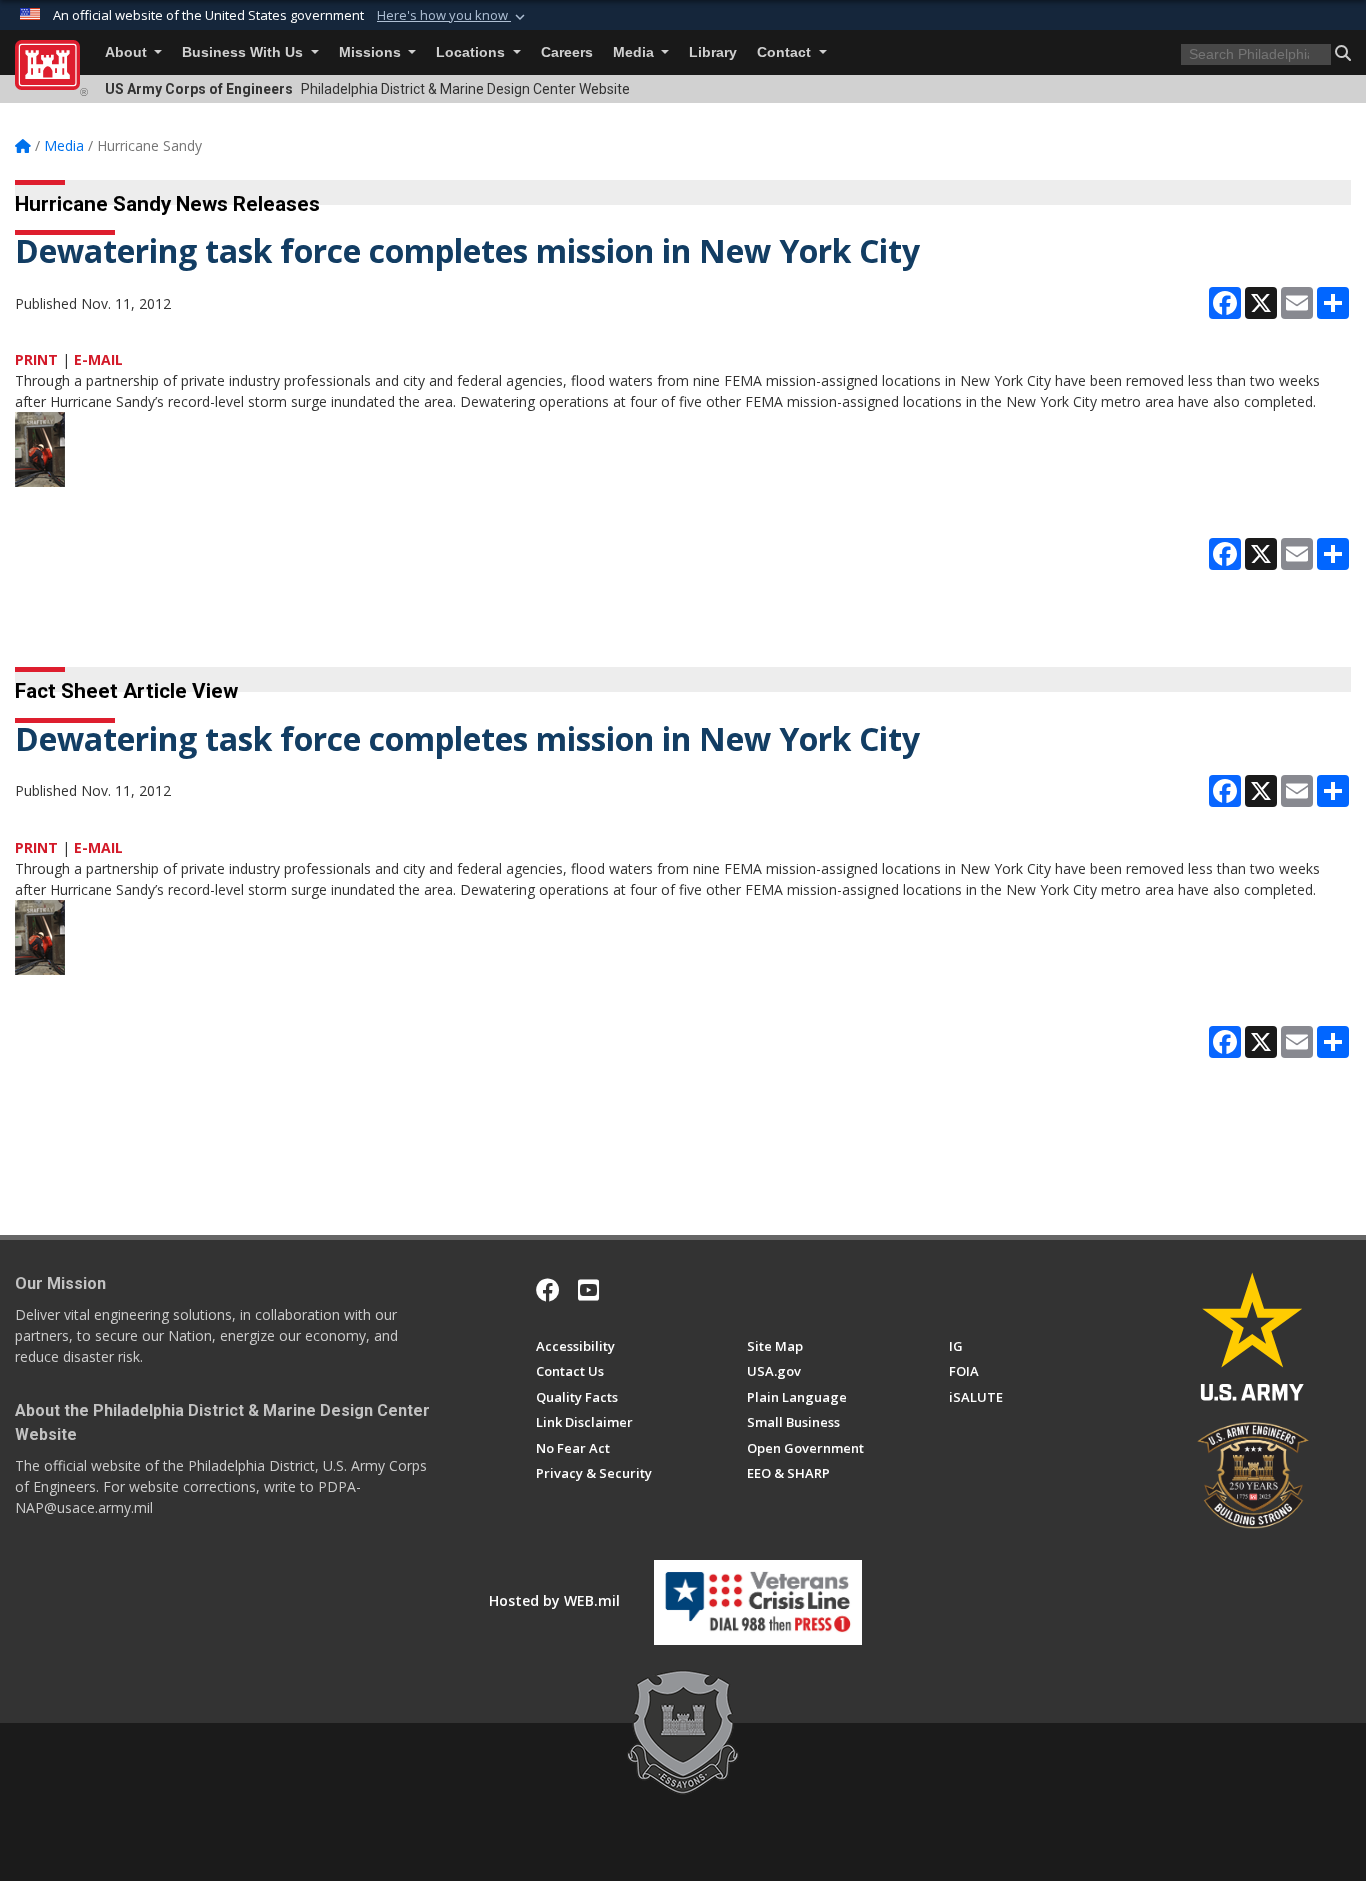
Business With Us (244, 52)
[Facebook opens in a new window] (548, 1290)
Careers (567, 52)
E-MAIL (98, 359)
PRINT (36, 359)
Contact (786, 52)
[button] (453, 16)
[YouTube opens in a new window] (588, 1290)
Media (635, 52)
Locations (472, 52)
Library (713, 52)
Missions (372, 52)
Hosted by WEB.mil (554, 1600)
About (128, 52)
